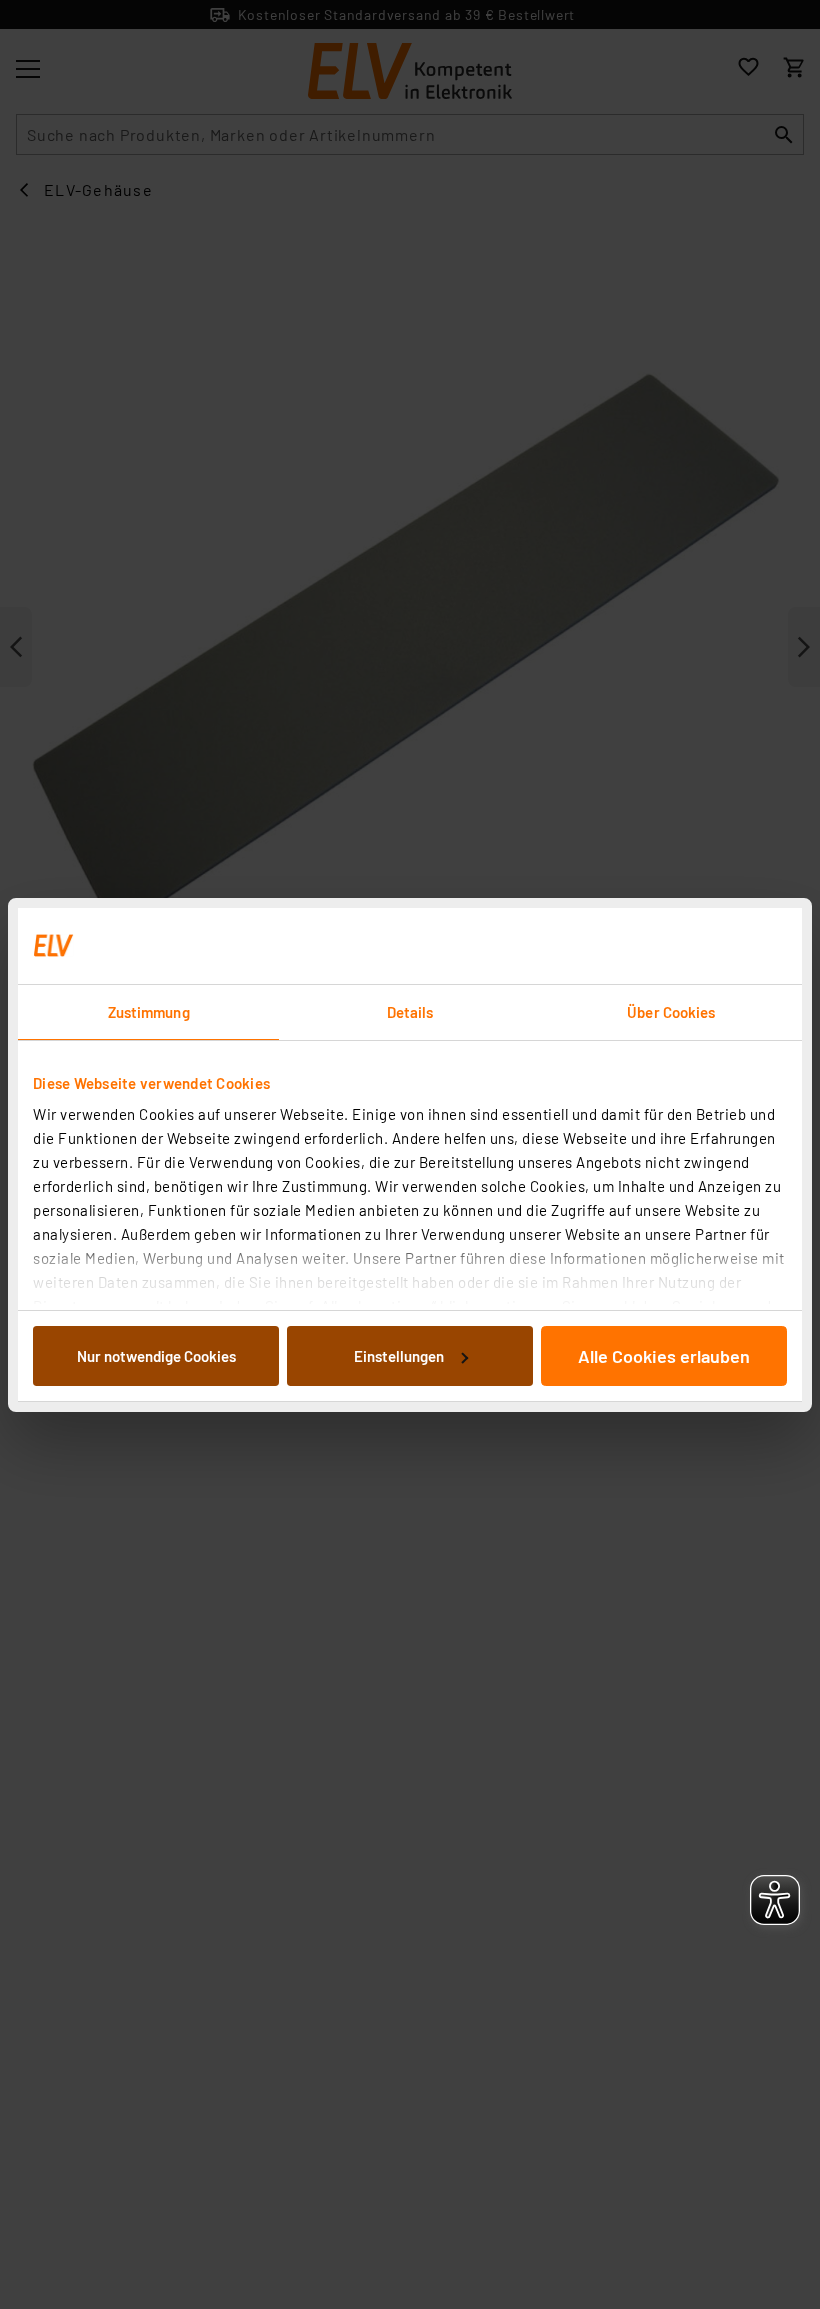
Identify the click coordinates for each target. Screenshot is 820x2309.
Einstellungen (399, 1356)
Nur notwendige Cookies (156, 1356)
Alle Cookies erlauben (664, 1356)
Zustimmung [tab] (149, 1012)
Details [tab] (410, 1012)
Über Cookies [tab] (671, 1012)
